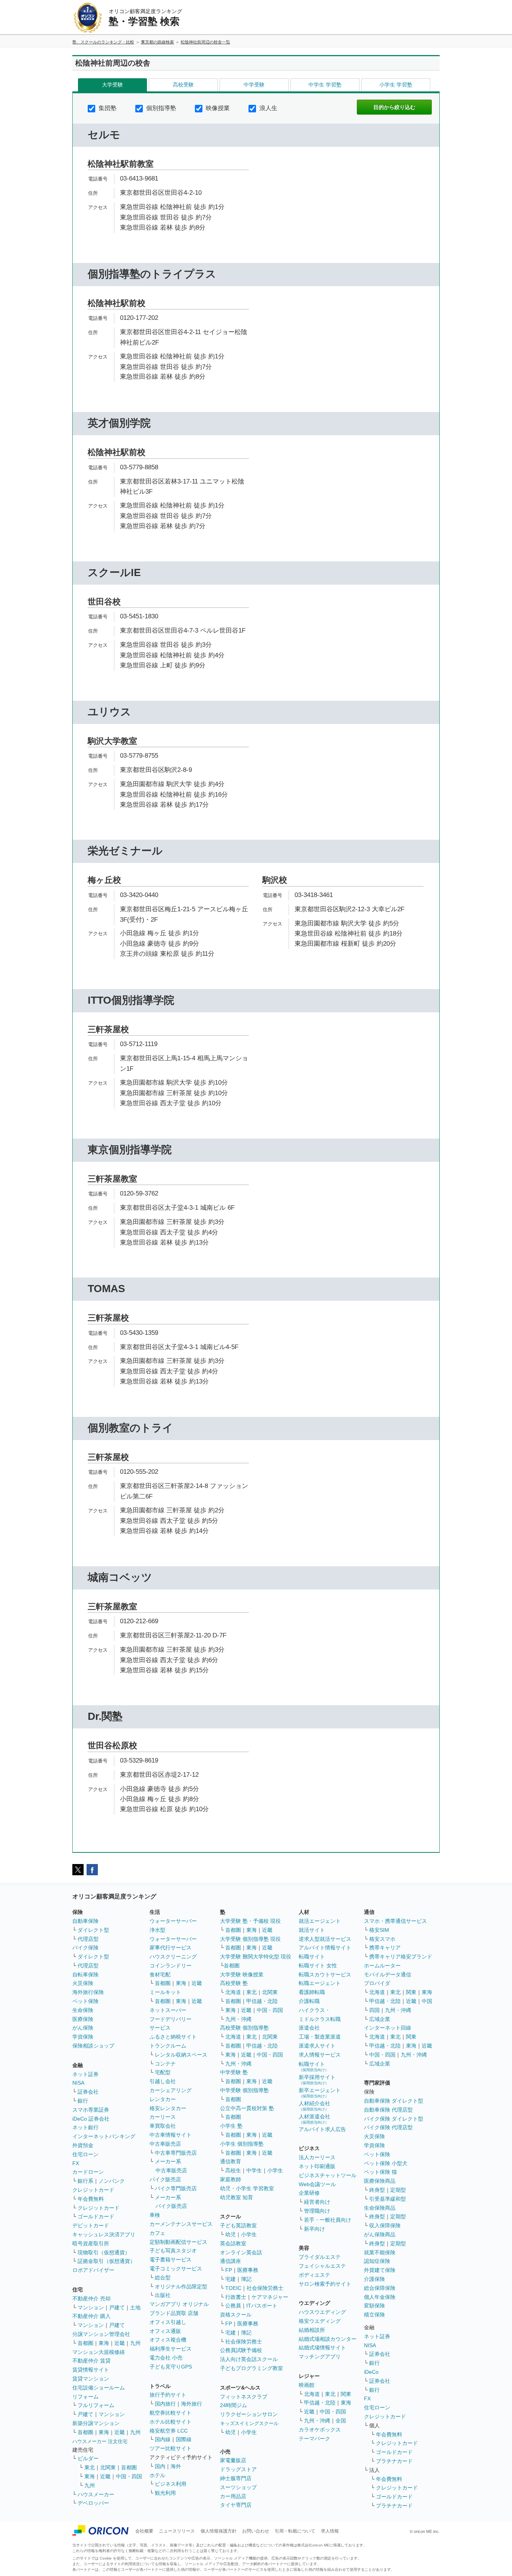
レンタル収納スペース (181, 2055)
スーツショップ (238, 2487)
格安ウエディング (320, 2321)
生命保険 (83, 2010)
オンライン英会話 (241, 2252)
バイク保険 (85, 1948)
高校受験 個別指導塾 (244, 2028)
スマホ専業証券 (91, 2110)
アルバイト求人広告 (322, 2129)
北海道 (233, 1992)
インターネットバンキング (104, 2136)
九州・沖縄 (238, 2019)
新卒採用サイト (317, 2080)
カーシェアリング (171, 2090)
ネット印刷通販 (317, 2166)
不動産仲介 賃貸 (91, 2361)
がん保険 (83, 2028)
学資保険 (83, 2037)
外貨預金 (83, 2145)
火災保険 (83, 1983)
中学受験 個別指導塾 (244, 2090)
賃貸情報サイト (91, 2370)
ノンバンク (112, 2181)
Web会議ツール (317, 2184)
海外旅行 (192, 2404)
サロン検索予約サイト (325, 2284)
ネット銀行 (85, 2127)
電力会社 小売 (166, 2358)
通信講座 (231, 2261)
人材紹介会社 (314, 2106)
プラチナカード (394, 2461)
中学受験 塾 (234, 2072)
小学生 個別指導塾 (242, 2144)
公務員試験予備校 (241, 2350)
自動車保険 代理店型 (388, 2110)
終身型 (377, 2190)
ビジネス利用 (171, 2484)
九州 (135, 2343)
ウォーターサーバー (173, 1921)
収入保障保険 (385, 2225)
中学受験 (254, 85)
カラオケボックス (320, 2430)
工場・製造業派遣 (320, 2037)
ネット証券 (85, 2074)
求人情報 (330, 2531)
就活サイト (312, 1930)
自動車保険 (85, 1921)
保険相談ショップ (93, 2046)
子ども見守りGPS (171, 2367)
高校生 (233, 2170)
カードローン (88, 2172)
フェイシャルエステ (322, 2266)
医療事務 (248, 2270)
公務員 (233, 2306)
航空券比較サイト (171, 2413)
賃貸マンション (91, 2379)
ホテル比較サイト (171, 2422)
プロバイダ (377, 1983)
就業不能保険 (380, 2252)
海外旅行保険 (88, 1992)
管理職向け (317, 2211)
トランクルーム (168, 2046)
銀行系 (85, 2181)
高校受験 (183, 85)
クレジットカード (93, 2190)
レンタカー (163, 2099)
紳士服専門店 (236, 2478)
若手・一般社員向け (328, 2220)
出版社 (163, 2295)
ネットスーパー (168, 2010)
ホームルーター (382, 1966)
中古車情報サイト (171, 2135)
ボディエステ (314, 2275)
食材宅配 (160, 1975)
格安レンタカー (168, 2108)
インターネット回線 (388, 2028)
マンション (91, 2307)
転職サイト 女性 (318, 1966)
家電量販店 (233, 2460)
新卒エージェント (320, 2093)
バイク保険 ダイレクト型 (394, 2119)
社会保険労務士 (265, 2288)
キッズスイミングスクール (249, 2423)
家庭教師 (231, 2179)
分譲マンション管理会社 (101, 2334)
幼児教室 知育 (237, 2197)
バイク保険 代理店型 (388, 2127)
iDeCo (371, 2372)
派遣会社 (309, 2028)
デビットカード (91, 2225)
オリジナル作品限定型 (181, 2286)
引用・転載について (295, 2531)
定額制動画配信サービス (178, 2242)
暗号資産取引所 (91, 2243)
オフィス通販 (165, 2331)
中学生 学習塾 (325, 85)
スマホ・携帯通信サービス (395, 1921)
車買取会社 (163, 2126)
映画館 (307, 2385)
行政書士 (236, 2297)
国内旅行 (165, 2404)
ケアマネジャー (270, 2297)
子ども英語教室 (238, 2225)
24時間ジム (234, 2405)
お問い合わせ (256, 2531)
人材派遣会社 (314, 2119)
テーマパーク (314, 2439)
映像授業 (217, 108)
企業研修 (309, 2193)
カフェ (157, 2233)
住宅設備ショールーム (99, 2388)
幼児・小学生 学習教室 (247, 2188)
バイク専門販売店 (176, 2188)
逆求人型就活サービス (325, 1939)
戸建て (117, 2307)
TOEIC (233, 2288)
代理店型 (88, 1939)
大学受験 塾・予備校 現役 (250, 1921)
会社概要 (144, 2531)
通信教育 (231, 2161)
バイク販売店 (165, 2179)
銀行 (83, 2101)
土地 (135, 2307)
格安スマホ (382, 1939)
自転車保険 (85, 1975)
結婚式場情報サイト (322, 2348)
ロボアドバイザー (93, 2270)
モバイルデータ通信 (388, 1975)
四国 (374, 2010)
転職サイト (312, 1957)
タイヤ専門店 (236, 2505)
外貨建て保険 (380, 2270)
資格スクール (236, 2315)
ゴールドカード (96, 2216)
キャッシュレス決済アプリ (104, 2234)
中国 (427, 2001)
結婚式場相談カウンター (328, 2339)
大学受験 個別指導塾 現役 (250, 1939)
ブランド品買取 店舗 (174, 2313)
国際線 (184, 2439)
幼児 (231, 2234)
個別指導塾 (160, 108)
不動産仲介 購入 (91, 2316)
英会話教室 (233, 2243)
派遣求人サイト (317, 2046)
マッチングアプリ (320, 2357)
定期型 (398, 2190)
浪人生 (268, 108)
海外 (176, 2466)
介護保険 (374, 2279)
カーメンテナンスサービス (181, 2224)
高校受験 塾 (234, 1983)
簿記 (246, 2279)
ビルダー (88, 2458)
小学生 (275, 2170)
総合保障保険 (380, 2288)
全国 (341, 2421)
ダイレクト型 (93, 1930)
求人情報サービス (320, 2055)
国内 (160, 2466)
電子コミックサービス (176, 2269)
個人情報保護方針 (219, 2531)
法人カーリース (317, 2157)
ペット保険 (85, 2001)
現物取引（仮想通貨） (104, 2252)
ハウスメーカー (96, 2494)
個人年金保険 (380, 2297)
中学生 (254, 2170)
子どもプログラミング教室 (252, 2368)
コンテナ (165, 2064)
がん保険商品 (380, 2234)
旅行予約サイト (168, 2395)
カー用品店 (233, 2496)
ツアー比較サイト (171, 2448)
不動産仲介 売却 (91, 2298)
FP (229, 2270)
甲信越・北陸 (262, 2001)
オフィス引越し (168, 2322)
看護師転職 (312, 1992)
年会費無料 (91, 2199)
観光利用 (165, 2493)
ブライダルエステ (320, 2257)
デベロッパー (93, 2503)
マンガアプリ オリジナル (179, 2304)
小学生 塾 (231, 2126)
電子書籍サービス (171, 2260)
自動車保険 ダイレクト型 (394, 2101)
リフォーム (85, 2397)
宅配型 (163, 2072)
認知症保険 (377, 2261)
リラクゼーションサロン (249, 2414)
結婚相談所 (312, 2330)
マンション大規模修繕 (99, 2352)
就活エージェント (320, 1921)
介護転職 (309, 2001)
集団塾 (107, 108)
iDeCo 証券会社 (91, 2119)
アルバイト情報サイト (325, 1948)
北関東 (108, 2467)
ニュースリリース (177, 2531)
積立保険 (374, 2315)
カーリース (163, 2117)
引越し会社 (163, 2081)
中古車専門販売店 (176, 2153)
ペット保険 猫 (380, 2172)
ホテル (157, 2475)
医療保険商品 (380, 2181)
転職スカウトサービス (325, 1975)
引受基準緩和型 (388, 2199)
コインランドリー (171, 1966)
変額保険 (374, 2306)
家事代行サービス (171, 1948)
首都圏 (85, 2343)
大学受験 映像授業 (242, 1975)
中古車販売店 (165, 2144)
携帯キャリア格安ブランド (401, 1957)
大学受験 (112, 85)
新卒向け (314, 2229)
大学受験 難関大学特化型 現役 (256, 1957)
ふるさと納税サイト (173, 2037)
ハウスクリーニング (173, 1957)
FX (76, 2163)
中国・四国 (129, 2476)
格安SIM (379, 1930)
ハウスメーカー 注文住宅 (100, 2441)
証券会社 (88, 2092)
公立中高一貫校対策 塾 (247, 2108)
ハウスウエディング (322, 2312)
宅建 (231, 2279)
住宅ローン (85, 2154)
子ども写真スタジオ (173, 2251)
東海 (104, 2343)
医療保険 (83, 2019)
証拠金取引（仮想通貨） (106, 2261)
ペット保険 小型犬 (386, 2163)
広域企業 (380, 2019)
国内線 (163, 2439)
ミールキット (165, 1992)
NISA (78, 2083)
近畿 (120, 2343)
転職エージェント (320, 1983)
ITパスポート (262, 2306)
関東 (346, 2394)
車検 (155, 2215)
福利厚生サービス (171, 2349)
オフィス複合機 (168, 2340)
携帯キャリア (385, 1948)
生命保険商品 (380, 2208)
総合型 (163, 2278)
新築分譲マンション (96, 2423)
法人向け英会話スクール (249, 2359)
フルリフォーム (96, 2405)
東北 (90, 2467)
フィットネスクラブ (244, 2397)
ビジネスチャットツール (328, 2175)
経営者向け (317, 2202)
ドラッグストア (238, 2469)
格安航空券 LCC (169, 2431)
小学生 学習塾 (396, 85)
